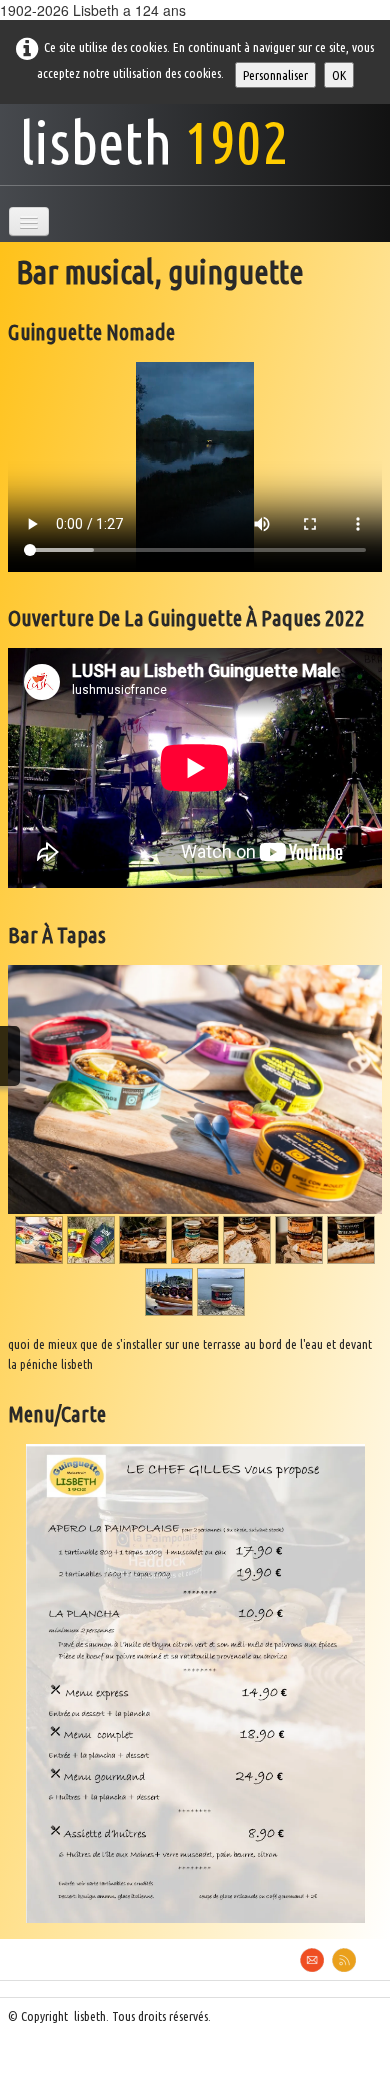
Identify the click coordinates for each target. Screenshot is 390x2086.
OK (339, 75)
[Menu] (29, 221)
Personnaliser (275, 75)
